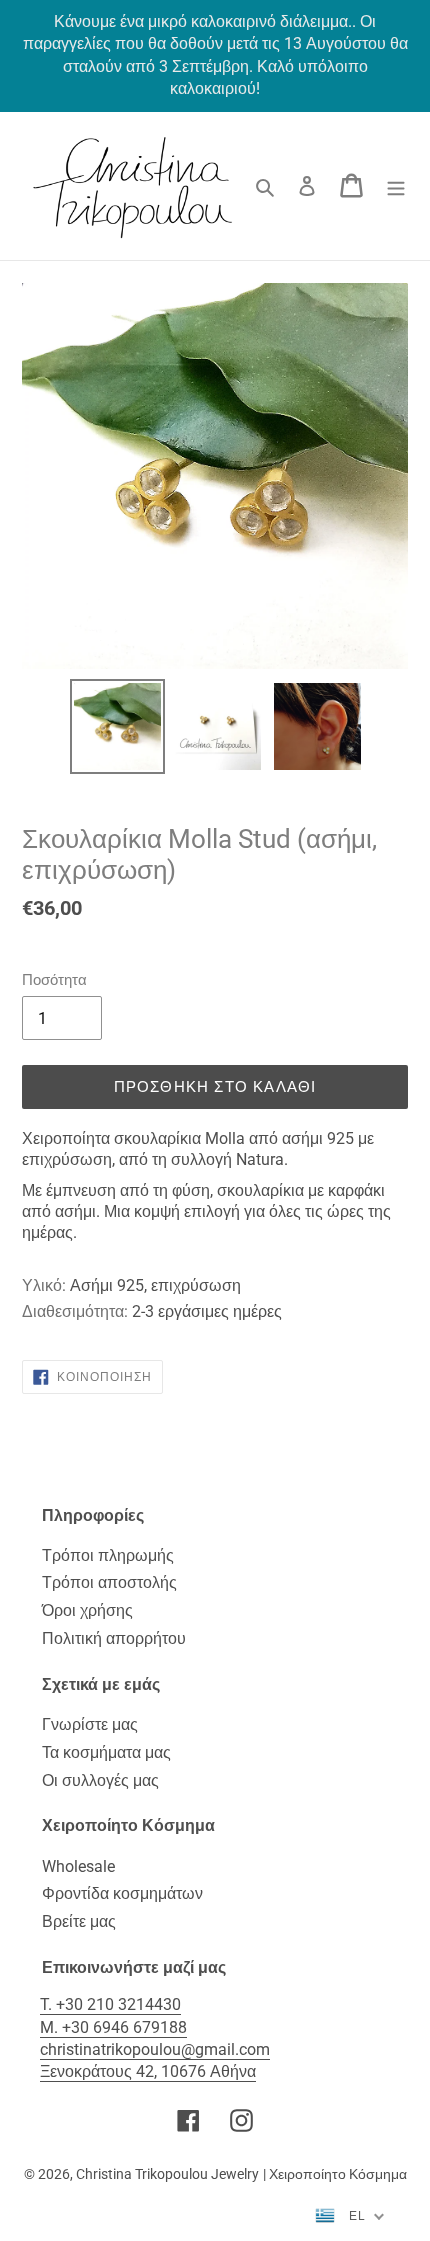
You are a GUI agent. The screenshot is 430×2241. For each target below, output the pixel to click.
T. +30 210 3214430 (110, 2004)
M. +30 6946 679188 (113, 2027)
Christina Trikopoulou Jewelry (167, 2174)
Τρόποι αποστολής (109, 1582)
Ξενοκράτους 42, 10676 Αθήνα (148, 2071)
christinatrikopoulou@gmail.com (155, 2049)
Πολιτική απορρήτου (114, 1638)
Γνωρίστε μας (90, 1724)
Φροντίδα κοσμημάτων (122, 1893)
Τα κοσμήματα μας (106, 1752)
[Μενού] (396, 186)
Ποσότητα (54, 980)
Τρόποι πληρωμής (108, 1555)
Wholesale (78, 1866)
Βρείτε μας (79, 1921)
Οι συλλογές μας (100, 1780)
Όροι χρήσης (87, 1610)
